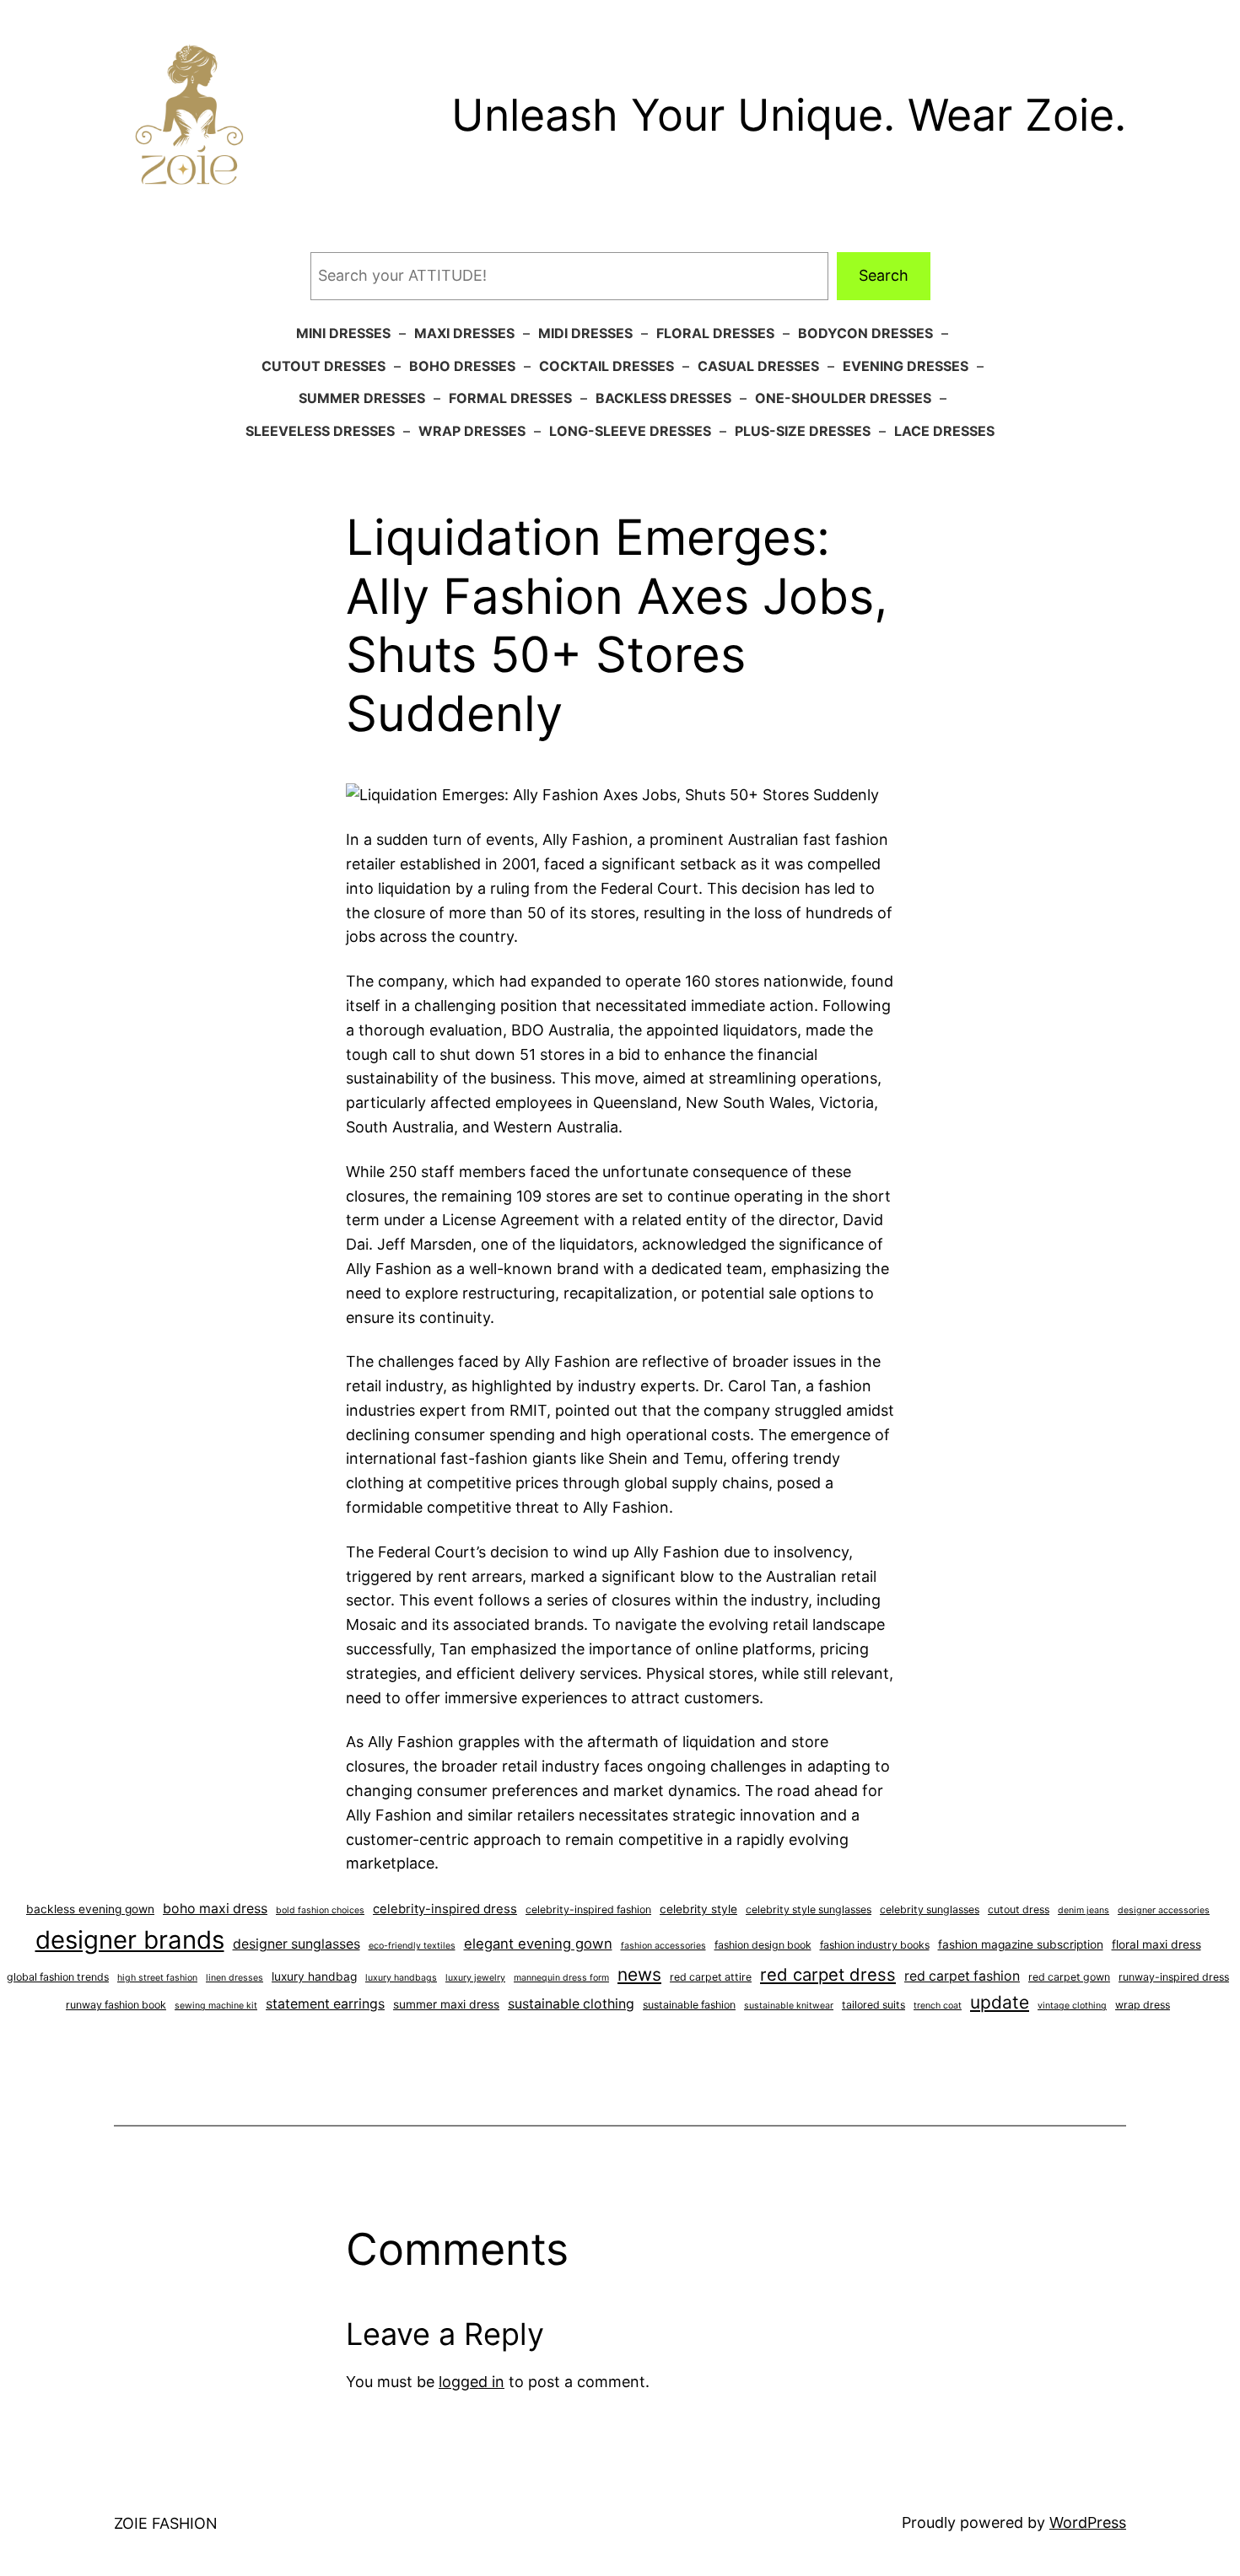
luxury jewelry (475, 1978)
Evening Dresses (906, 366)
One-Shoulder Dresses (843, 398)
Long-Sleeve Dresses (630, 431)
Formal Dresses (510, 398)
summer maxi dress (446, 2004)
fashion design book (763, 1945)
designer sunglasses (297, 1944)
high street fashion (157, 1978)
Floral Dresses (715, 333)
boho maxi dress (215, 1909)
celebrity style (698, 1909)
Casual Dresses (758, 366)
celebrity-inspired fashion (588, 1909)
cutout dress (1019, 1909)
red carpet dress (828, 1974)
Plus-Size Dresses (803, 431)
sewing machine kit (216, 2006)
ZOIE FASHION (166, 2523)
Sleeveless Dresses (320, 431)
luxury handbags (401, 1978)
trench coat (938, 2006)
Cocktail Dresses (607, 366)
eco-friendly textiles (412, 1946)
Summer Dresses (362, 398)
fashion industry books (875, 1945)
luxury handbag (314, 1976)
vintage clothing (1072, 2006)
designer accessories (1164, 1910)
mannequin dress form (561, 1978)
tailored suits (873, 2005)
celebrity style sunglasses (809, 1909)
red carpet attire (711, 1977)
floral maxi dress (1156, 1944)
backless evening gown (90, 1909)
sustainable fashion (689, 2005)
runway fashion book (116, 2005)
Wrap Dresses (472, 431)
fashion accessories (663, 1946)
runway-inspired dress (1174, 1977)
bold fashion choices (320, 1910)
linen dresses (235, 1978)
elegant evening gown (538, 1944)
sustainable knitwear (789, 2006)
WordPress (1088, 2522)
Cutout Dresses (323, 366)
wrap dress (1143, 2005)
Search (884, 275)
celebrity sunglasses (930, 1909)
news (639, 1974)
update (1000, 2002)
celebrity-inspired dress (445, 1909)
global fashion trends (58, 1977)
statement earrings (325, 2004)
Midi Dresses (585, 333)
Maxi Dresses (464, 333)
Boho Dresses (462, 366)
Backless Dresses (663, 398)
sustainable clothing (571, 2004)
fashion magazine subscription (1021, 1944)
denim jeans (1084, 1910)
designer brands (130, 1940)
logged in (472, 2382)
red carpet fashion (962, 1976)
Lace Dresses (944, 431)
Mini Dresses (343, 333)
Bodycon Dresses (865, 333)
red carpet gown (1069, 1977)
